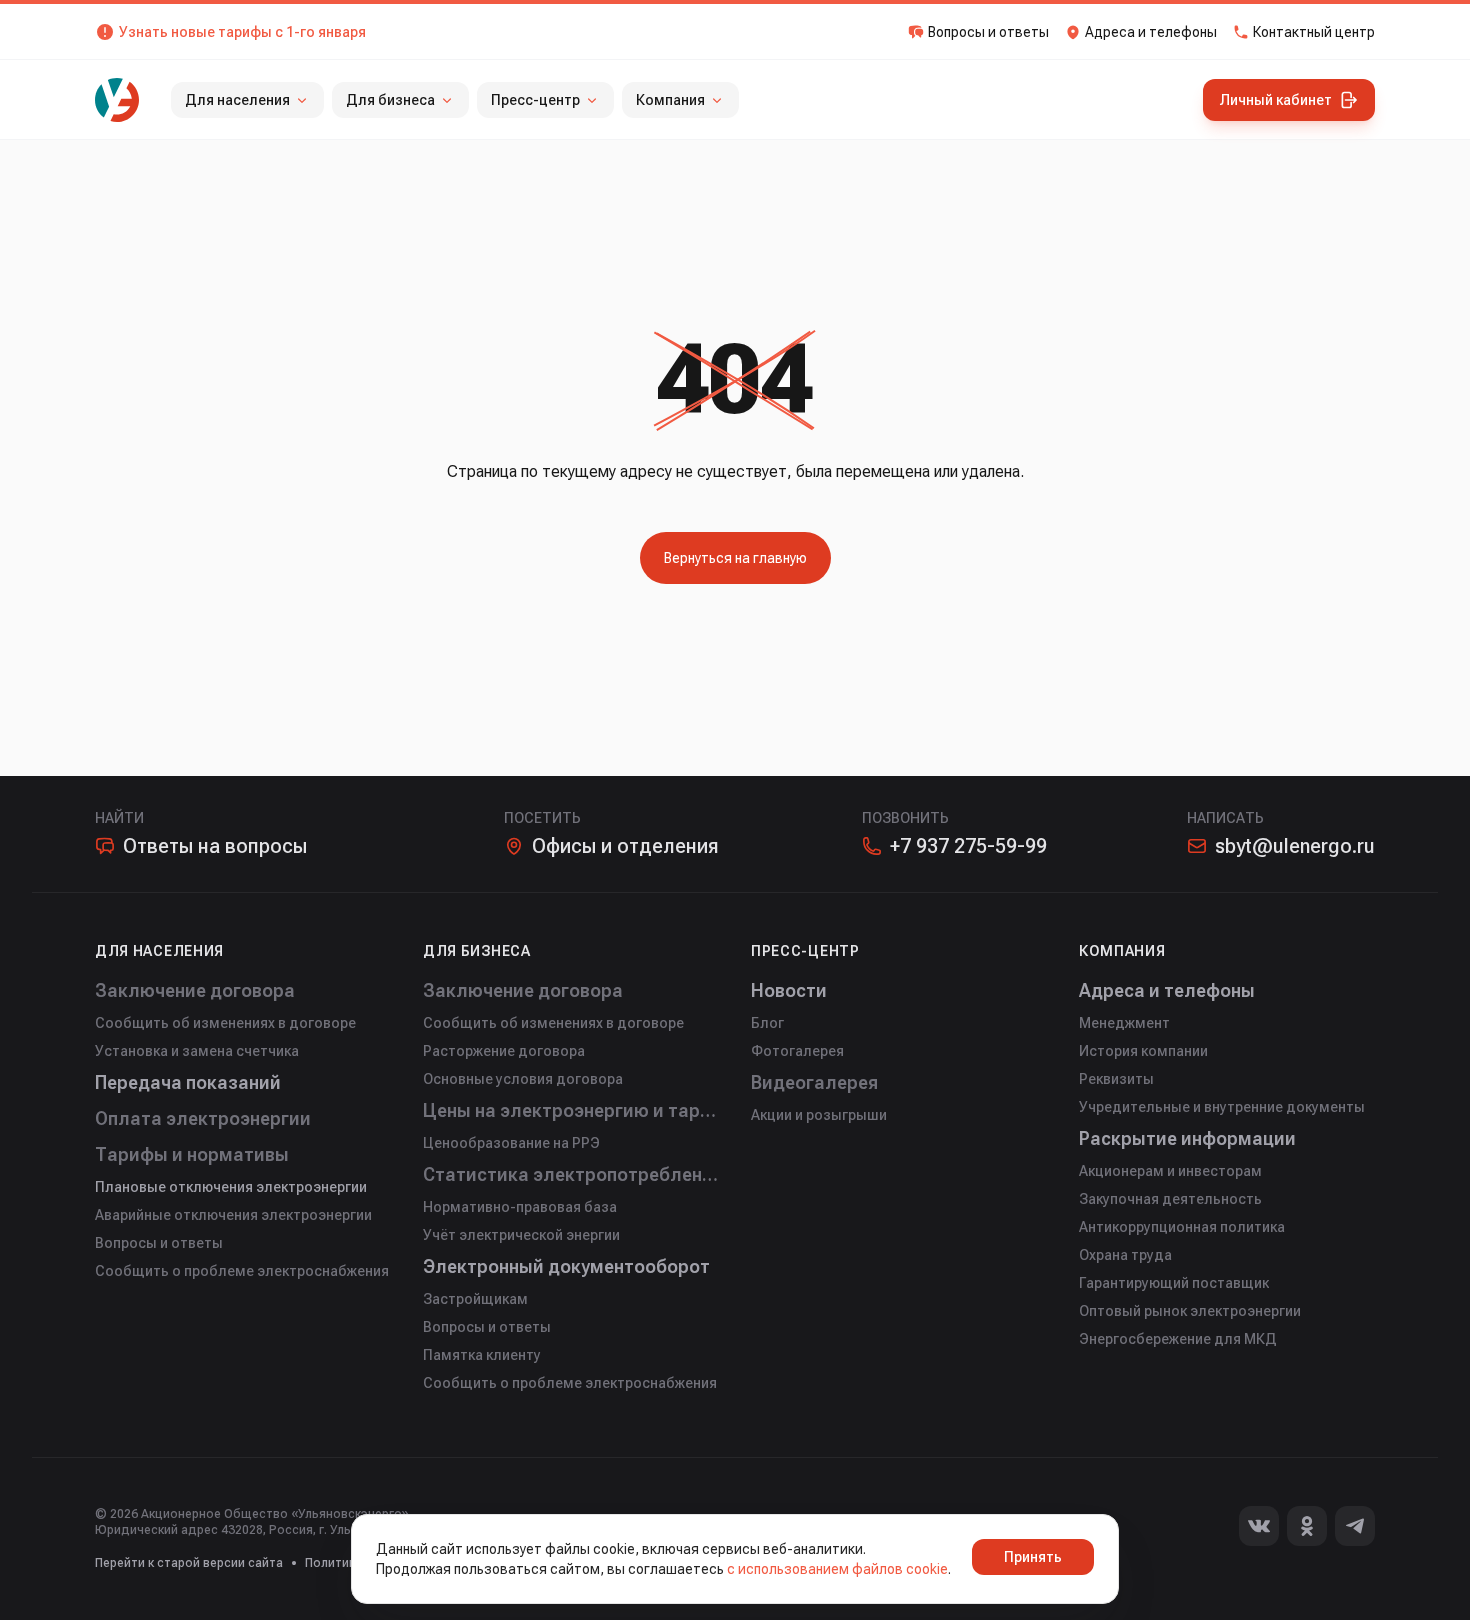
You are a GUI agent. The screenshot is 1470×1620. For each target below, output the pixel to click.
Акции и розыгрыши (819, 1115)
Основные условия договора (523, 1079)
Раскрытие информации (1187, 1138)
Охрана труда (1125, 1255)
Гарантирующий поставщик (1174, 1283)
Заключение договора (195, 990)
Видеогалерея (814, 1082)
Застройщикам (475, 1299)
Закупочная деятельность (1170, 1199)
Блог (767, 1023)
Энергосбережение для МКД (1178, 1339)
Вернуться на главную (735, 558)
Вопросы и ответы (159, 1243)
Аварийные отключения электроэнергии (233, 1215)
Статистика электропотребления (571, 1174)
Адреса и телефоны (1167, 990)
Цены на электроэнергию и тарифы (571, 1110)
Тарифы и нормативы (192, 1154)
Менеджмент (1124, 1023)
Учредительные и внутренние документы (1222, 1107)
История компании (1143, 1051)
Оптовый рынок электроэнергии (1190, 1311)
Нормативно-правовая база (520, 1207)
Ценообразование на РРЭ (511, 1143)
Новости (789, 990)
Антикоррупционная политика (1182, 1227)
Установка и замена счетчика (197, 1051)
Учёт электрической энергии (521, 1235)
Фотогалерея (797, 1051)
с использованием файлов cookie (837, 1569)
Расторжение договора (504, 1051)
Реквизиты (1116, 1079)
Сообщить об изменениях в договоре (225, 1023)
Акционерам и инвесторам (1170, 1171)
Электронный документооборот (566, 1266)
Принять (1033, 1557)
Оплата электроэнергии (203, 1118)
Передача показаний (188, 1082)
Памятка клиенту (482, 1355)
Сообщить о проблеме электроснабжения (242, 1271)
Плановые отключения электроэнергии (231, 1187)
